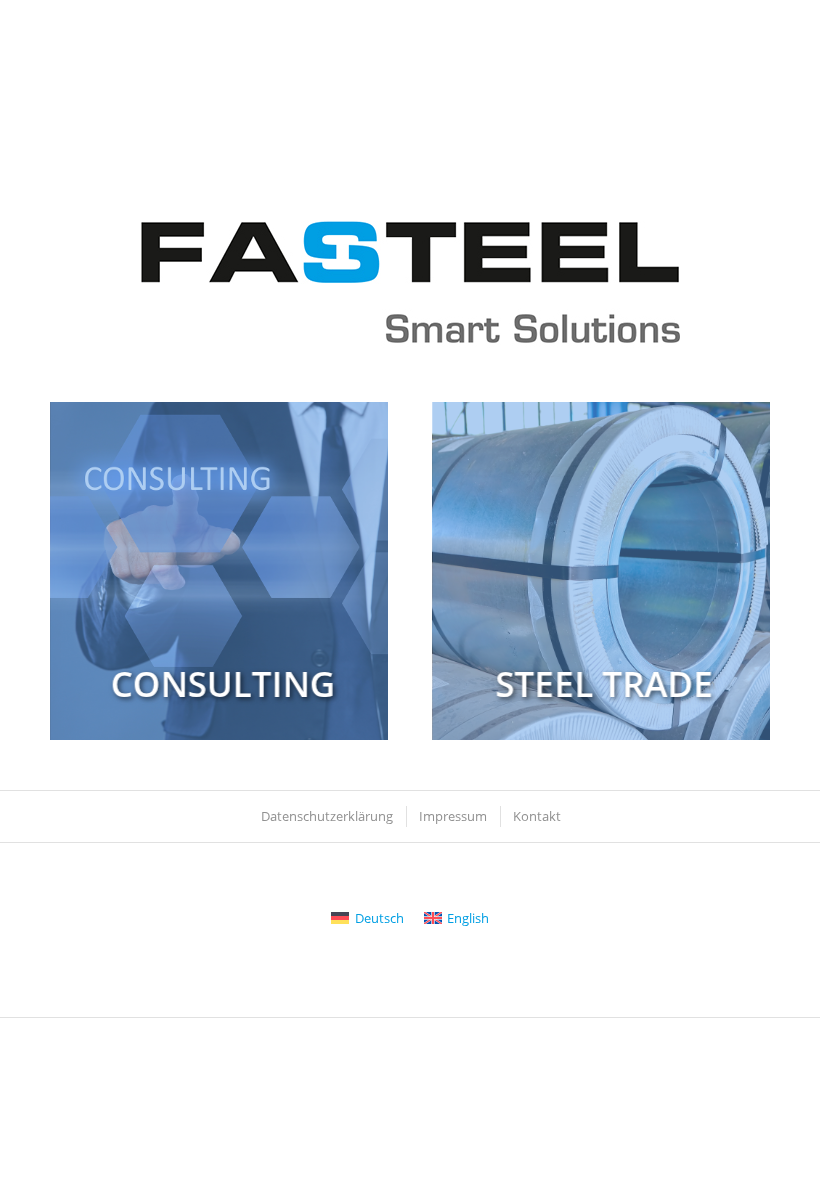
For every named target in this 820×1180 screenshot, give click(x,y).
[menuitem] (326, 816)
